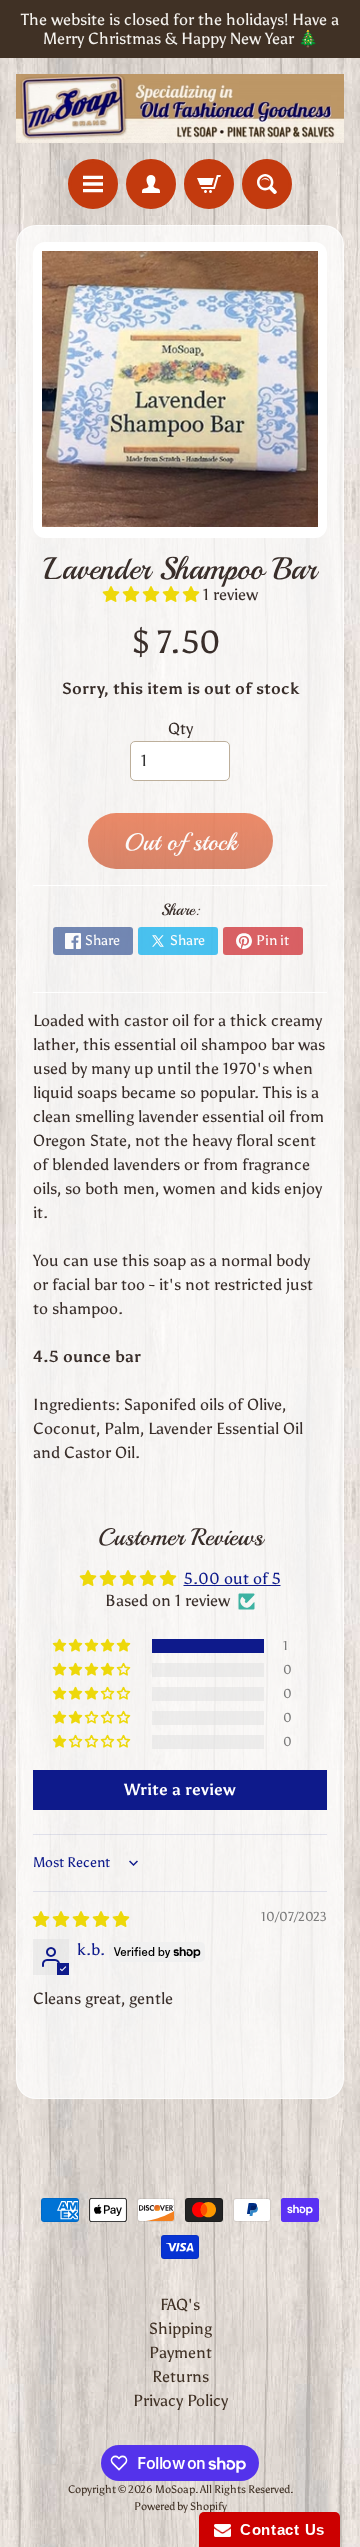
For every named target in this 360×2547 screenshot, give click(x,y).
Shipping (180, 2328)
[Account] (151, 184)
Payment (180, 2352)
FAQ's (180, 2304)
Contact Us (278, 2529)
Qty (180, 728)
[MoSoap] (180, 108)
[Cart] (209, 184)
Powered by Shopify (180, 2506)
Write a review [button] (180, 1789)
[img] (81, 1919)
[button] (153, 594)
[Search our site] (267, 184)
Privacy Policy (180, 2400)
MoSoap (175, 2489)
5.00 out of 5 (232, 1578)
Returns (180, 2376)
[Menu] (93, 184)
